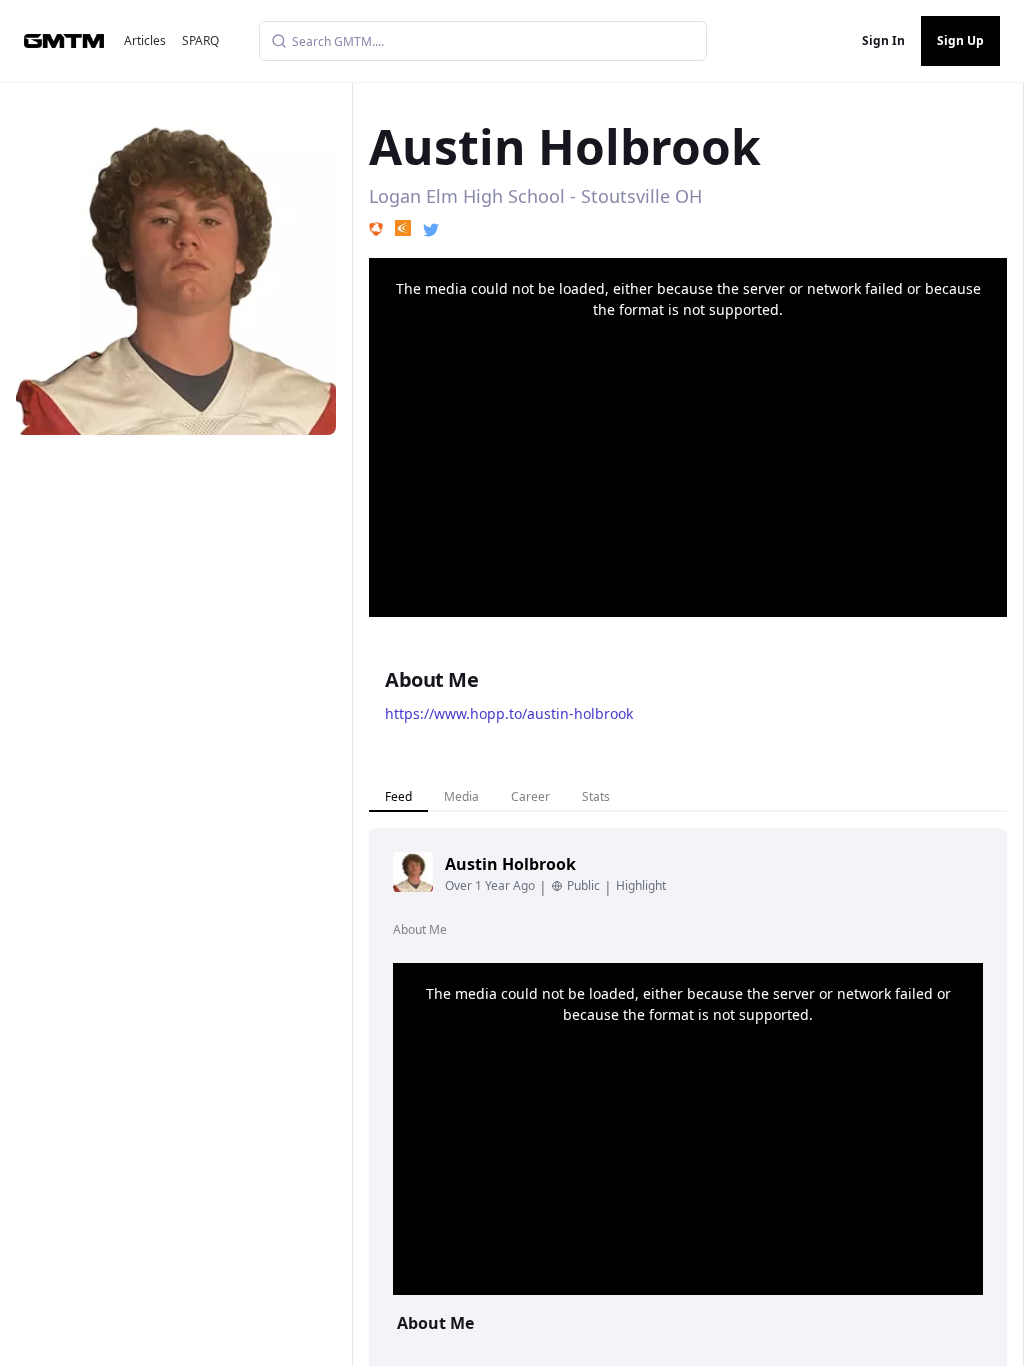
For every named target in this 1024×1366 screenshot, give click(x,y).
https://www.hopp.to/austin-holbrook (509, 713)
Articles (145, 40)
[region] (688, 437)
